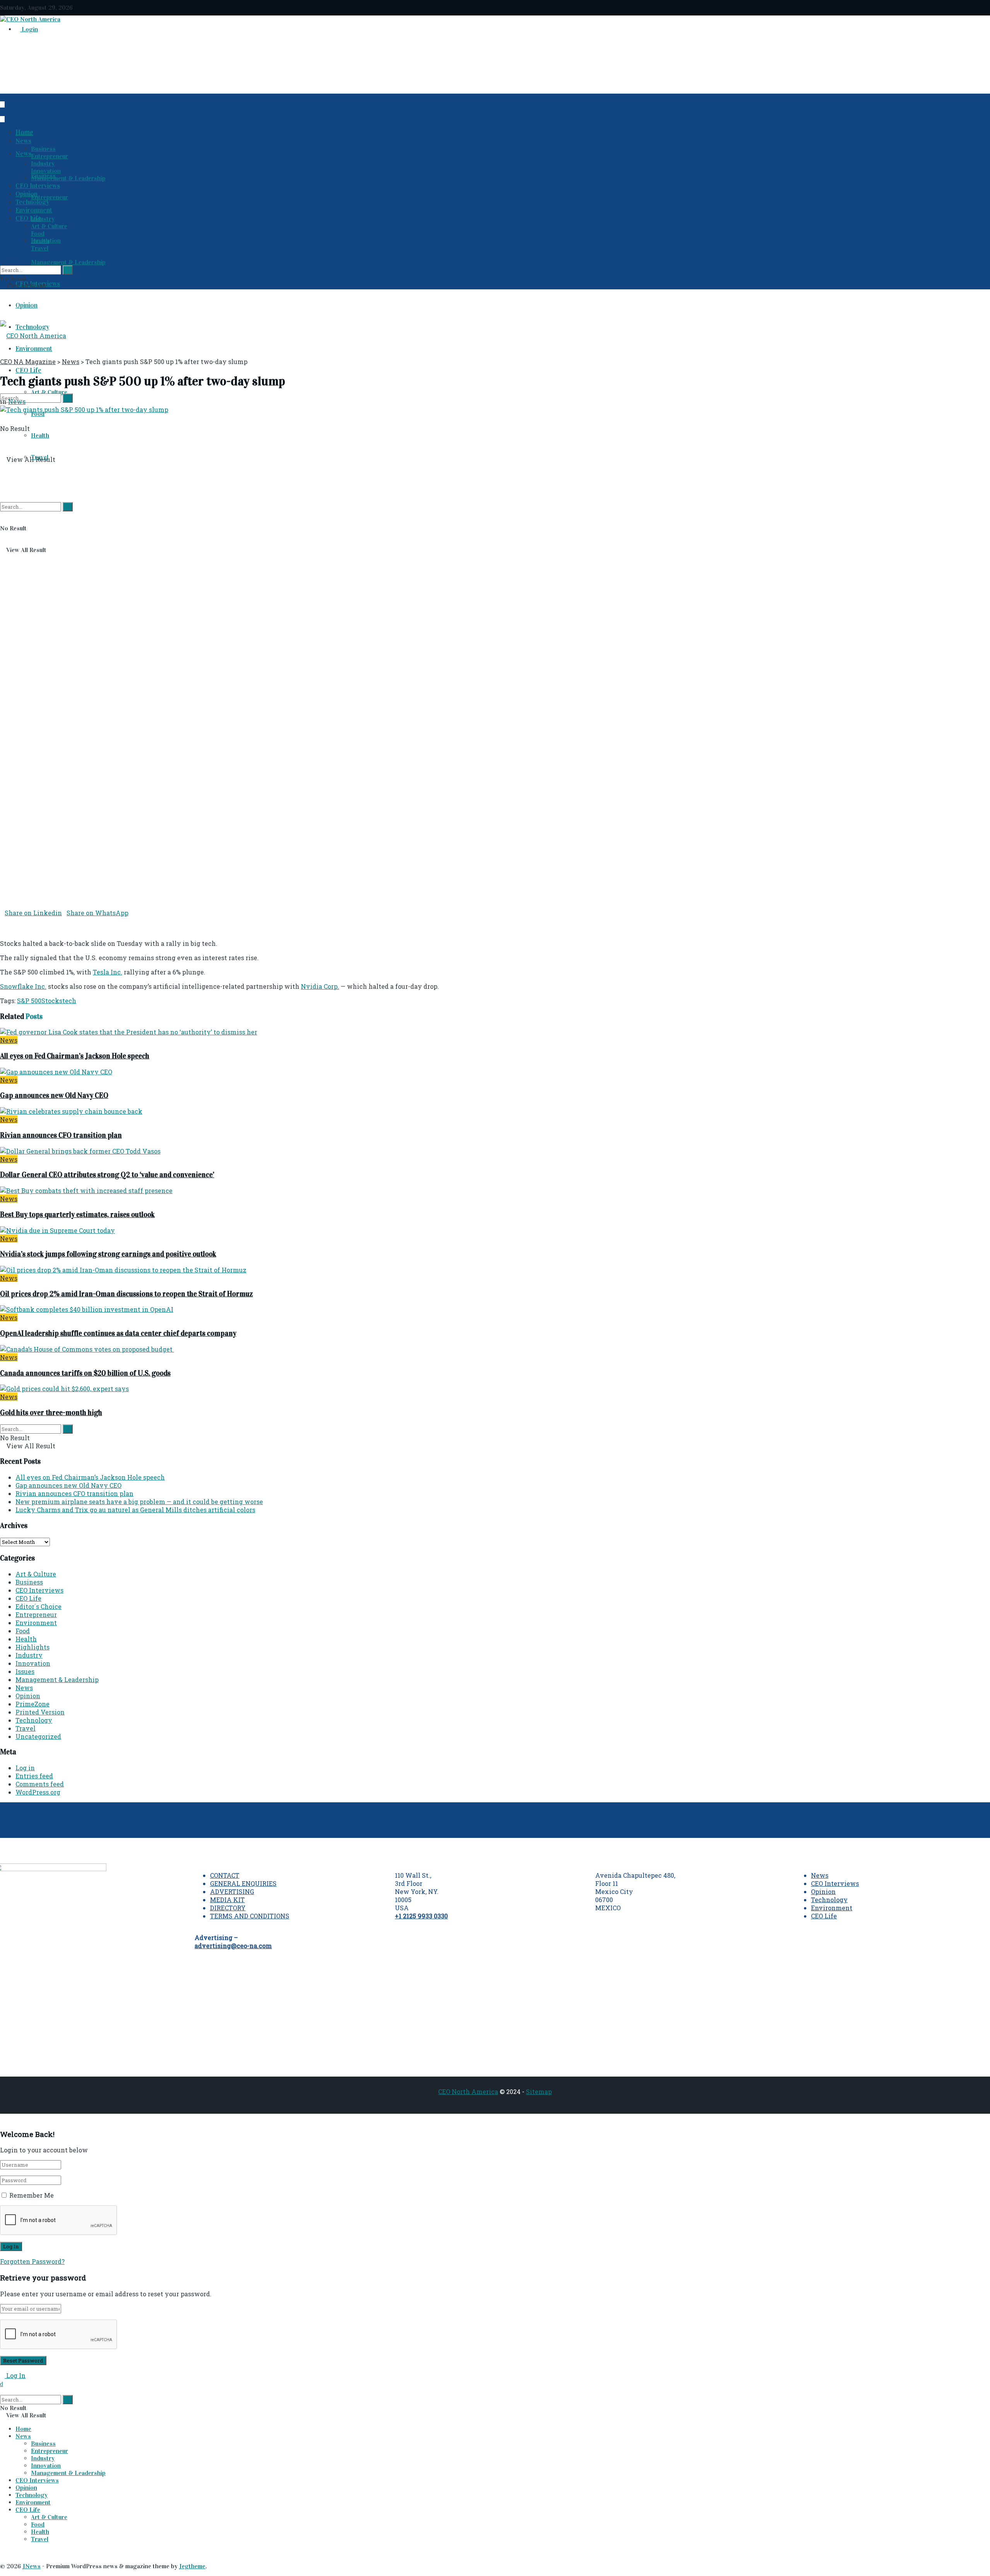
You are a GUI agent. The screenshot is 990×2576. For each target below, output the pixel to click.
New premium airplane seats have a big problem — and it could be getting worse (139, 1502)
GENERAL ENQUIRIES (243, 1883)
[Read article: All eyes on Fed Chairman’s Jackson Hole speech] (495, 1032)
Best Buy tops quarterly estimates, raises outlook (77, 1214)
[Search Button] (2, 485)
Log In (15, 2375)
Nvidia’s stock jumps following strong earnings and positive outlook (108, 1254)
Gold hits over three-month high (51, 1413)
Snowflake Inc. (23, 986)
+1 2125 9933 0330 (421, 1916)
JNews (32, 2566)
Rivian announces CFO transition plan (61, 1135)
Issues (25, 1671)
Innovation (46, 171)
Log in (25, 1768)
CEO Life (28, 370)
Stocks (52, 1001)
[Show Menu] (2, 305)
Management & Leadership (68, 262)
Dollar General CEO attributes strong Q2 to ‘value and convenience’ (107, 1175)
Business (43, 149)
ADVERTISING (232, 1891)
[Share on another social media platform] (2, 929)
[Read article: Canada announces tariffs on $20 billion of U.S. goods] (495, 1349)
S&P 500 (29, 1001)
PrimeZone (32, 1704)
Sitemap (539, 2091)
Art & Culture (49, 226)
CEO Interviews (38, 186)
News (23, 154)
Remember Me (32, 2195)
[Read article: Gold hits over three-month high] (495, 1389)
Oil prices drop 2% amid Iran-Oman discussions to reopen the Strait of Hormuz (126, 1294)
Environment (34, 210)
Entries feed (34, 1776)
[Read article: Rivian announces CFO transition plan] (495, 1111)
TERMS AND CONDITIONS (250, 1916)
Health (40, 435)
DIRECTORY (228, 1908)
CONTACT (225, 1875)
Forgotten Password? (32, 2261)
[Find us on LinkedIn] (2, 104)
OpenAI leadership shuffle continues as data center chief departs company (118, 1333)
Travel (40, 248)
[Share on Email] (2, 921)
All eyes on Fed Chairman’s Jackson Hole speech (75, 1056)
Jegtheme (192, 2566)
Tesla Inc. (108, 972)
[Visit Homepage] (30, 19)
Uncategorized (38, 1736)
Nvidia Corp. (320, 986)
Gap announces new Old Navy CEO (54, 1095)
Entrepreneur (49, 197)
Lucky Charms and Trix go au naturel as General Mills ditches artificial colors (135, 1510)
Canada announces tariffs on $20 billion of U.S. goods (85, 1373)
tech (69, 1001)
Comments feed (40, 1784)
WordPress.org (38, 1792)
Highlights (32, 1647)
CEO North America (468, 2091)
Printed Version (40, 1712)
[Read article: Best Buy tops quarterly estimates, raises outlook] (495, 1191)
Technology (32, 202)
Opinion (26, 305)
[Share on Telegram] (7, 921)
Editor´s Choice (38, 1606)
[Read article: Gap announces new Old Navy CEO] (495, 1072)
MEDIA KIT (227, 1900)
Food (38, 414)
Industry (43, 219)
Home (24, 133)
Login (29, 29)
